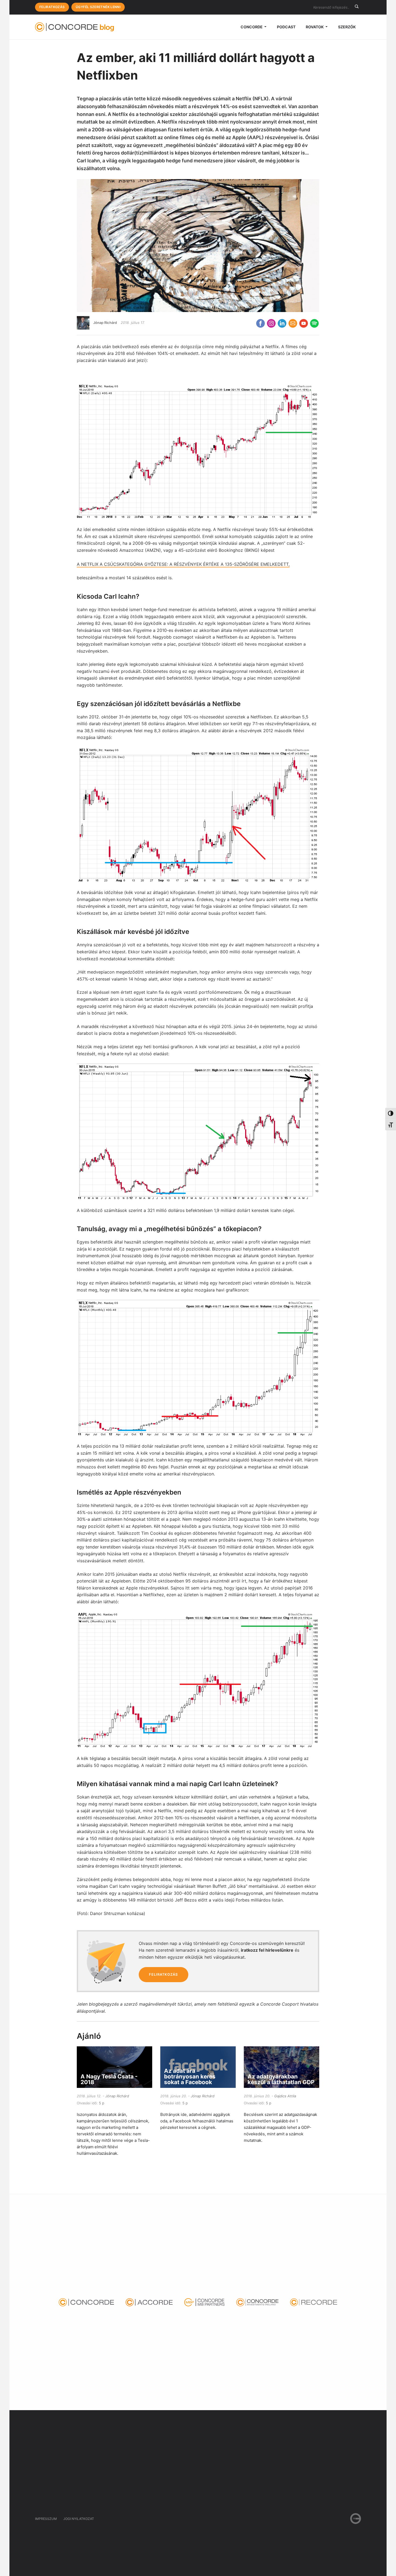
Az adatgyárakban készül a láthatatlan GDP (281, 2079)
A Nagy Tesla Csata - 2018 (109, 2079)
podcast (286, 27)
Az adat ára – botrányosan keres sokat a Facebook (190, 2076)
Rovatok (315, 27)
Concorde (252, 27)
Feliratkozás (52, 7)
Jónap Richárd (105, 323)
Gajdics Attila (285, 2096)
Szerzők (347, 27)
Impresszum (46, 2519)
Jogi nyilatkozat (79, 2519)
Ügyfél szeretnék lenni (98, 7)
